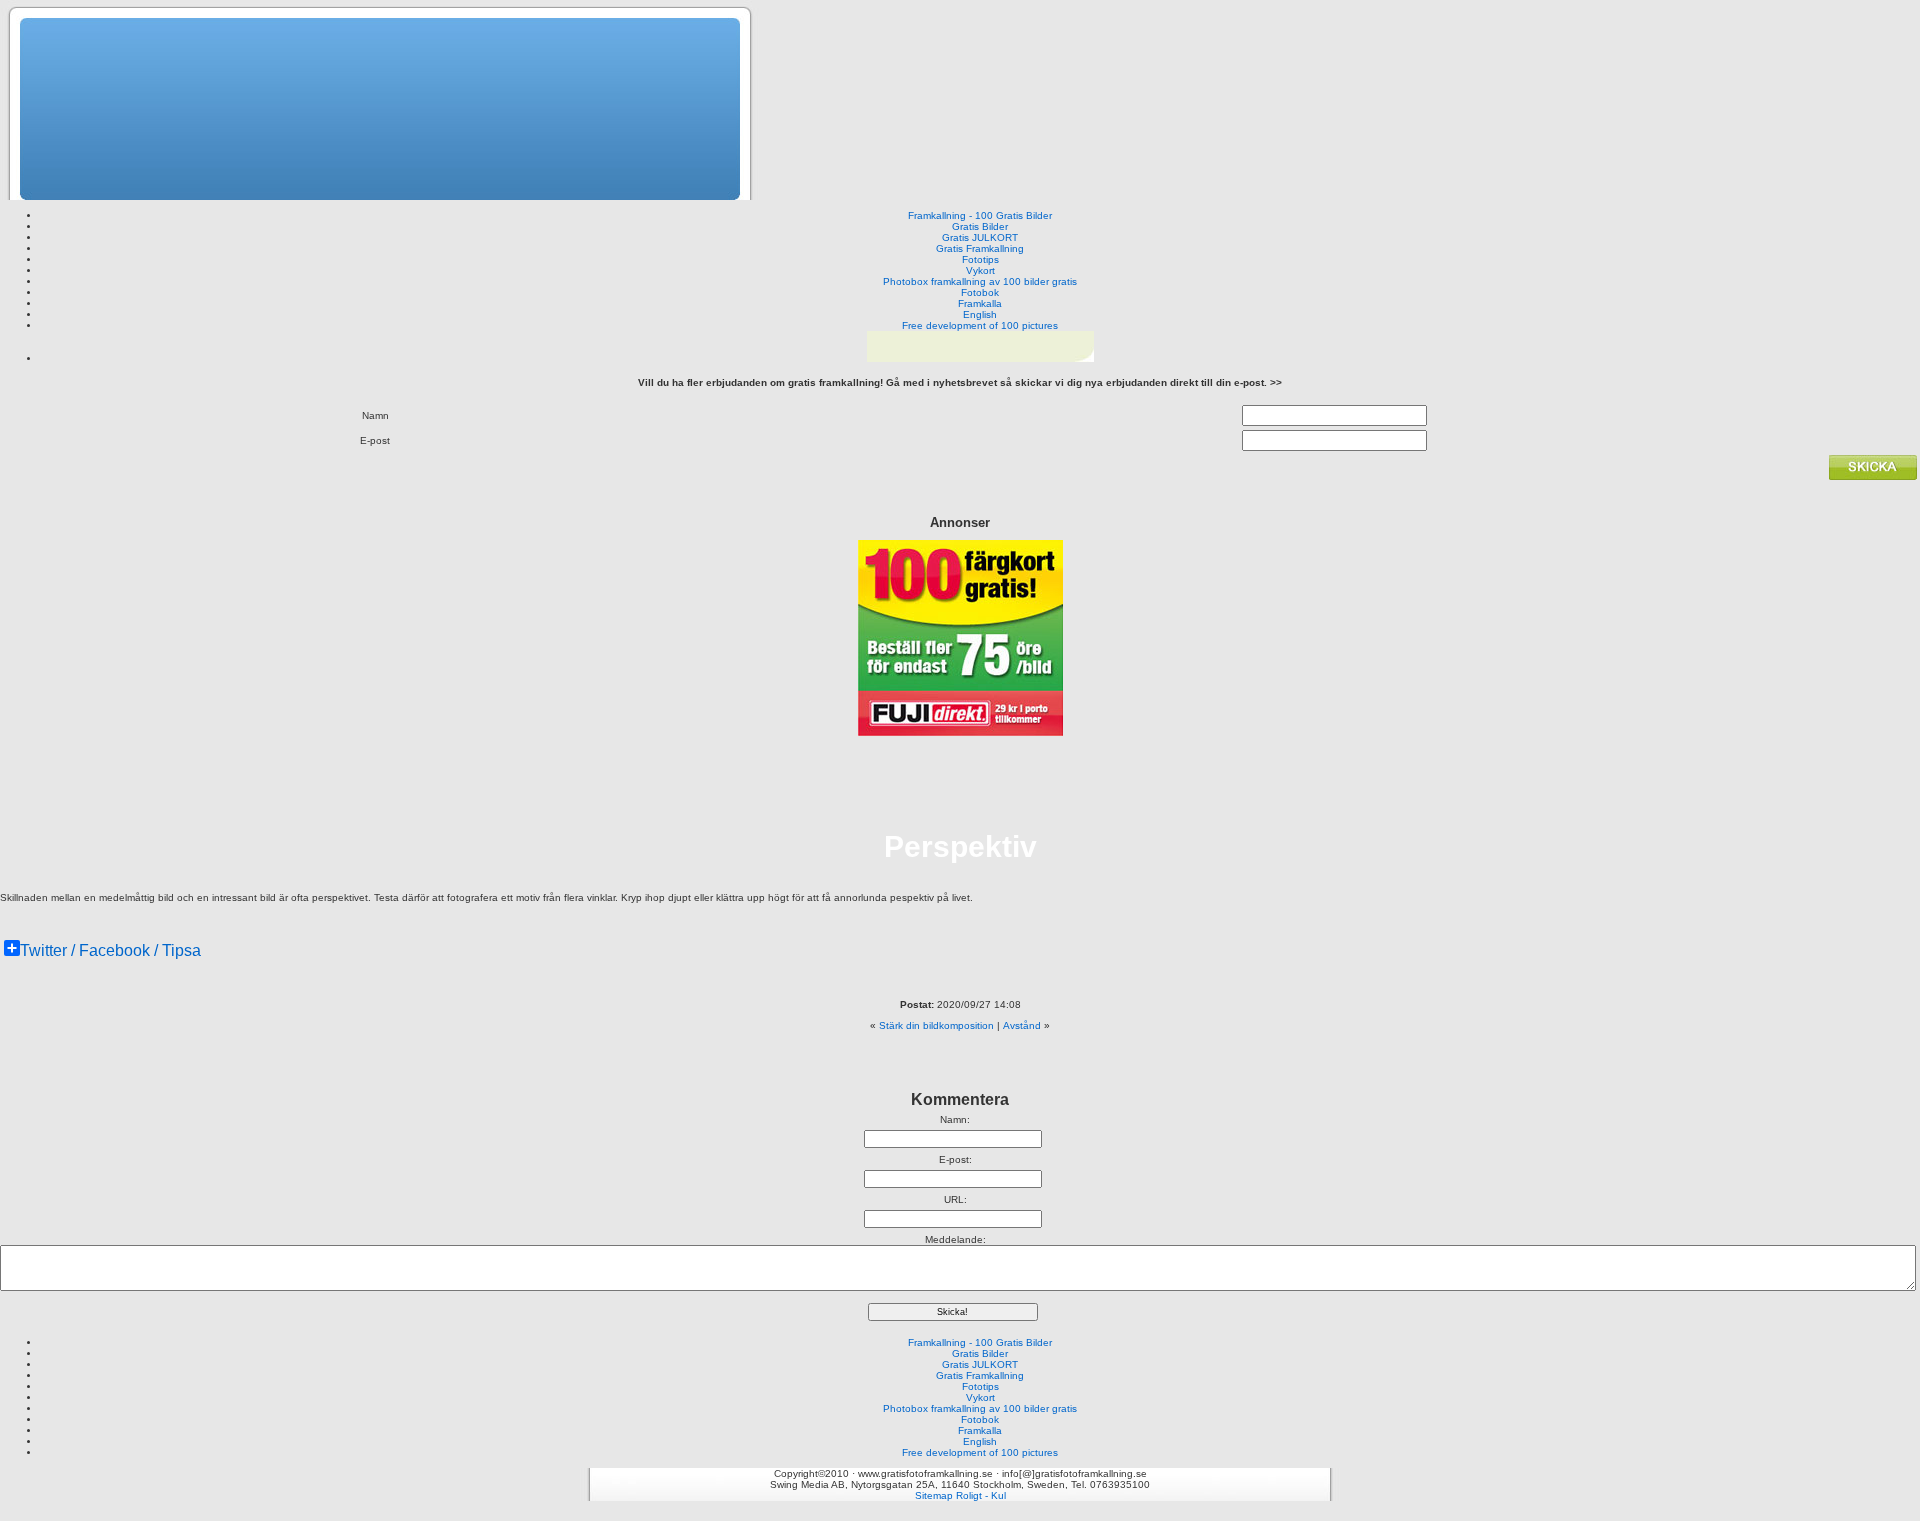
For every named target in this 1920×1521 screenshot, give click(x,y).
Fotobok (980, 292)
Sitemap (934, 1495)
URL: (955, 1199)
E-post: (955, 1159)
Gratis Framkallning (980, 248)
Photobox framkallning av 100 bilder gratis (980, 281)
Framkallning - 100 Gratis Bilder (980, 215)
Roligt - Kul (981, 1495)
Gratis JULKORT (980, 237)
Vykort (980, 270)
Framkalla (980, 303)
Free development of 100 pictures (980, 325)
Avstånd (1022, 1025)
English (980, 314)
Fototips (980, 259)
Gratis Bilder (980, 226)
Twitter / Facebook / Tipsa (110, 950)
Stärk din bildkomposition (936, 1025)
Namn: (955, 1119)
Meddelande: (955, 1239)
